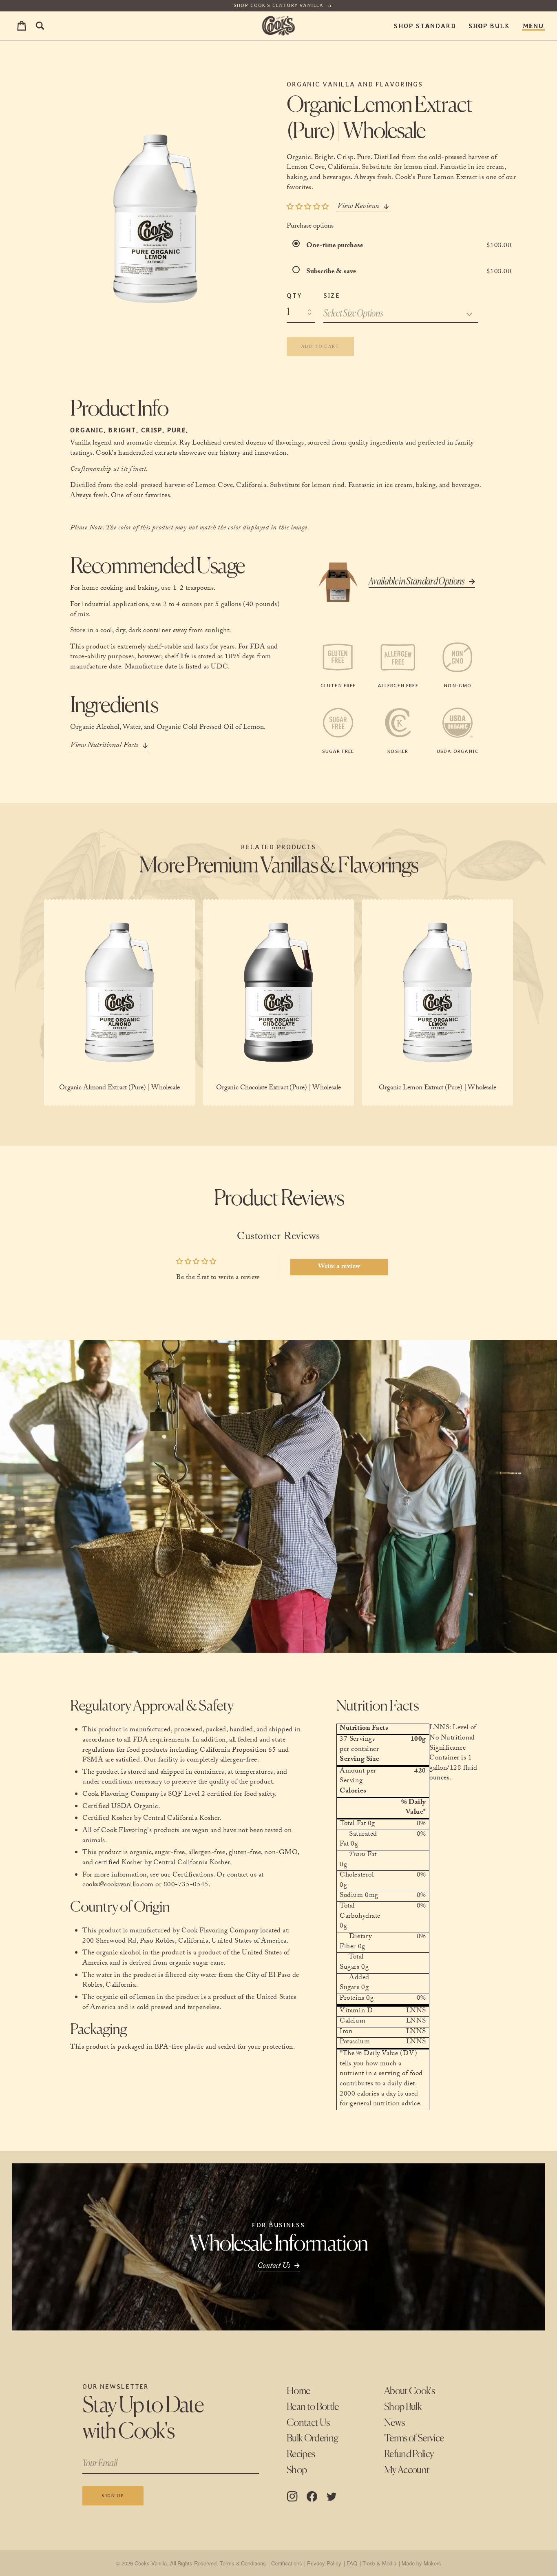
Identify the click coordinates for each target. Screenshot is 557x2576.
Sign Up (113, 2496)
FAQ (352, 2563)
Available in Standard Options (417, 582)
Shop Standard (425, 26)
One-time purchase (335, 246)
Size (332, 295)
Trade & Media (379, 2563)
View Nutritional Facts (104, 746)
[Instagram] (292, 2496)
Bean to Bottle (313, 2407)
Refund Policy (409, 2454)
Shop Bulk (489, 26)
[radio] (298, 246)
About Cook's (409, 2391)
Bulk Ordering (312, 2439)
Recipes (301, 2454)
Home (298, 2391)
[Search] (40, 26)
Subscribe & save (332, 272)
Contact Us (308, 2423)
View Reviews (358, 207)
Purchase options (310, 227)
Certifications (286, 2563)
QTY (294, 295)
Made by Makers (421, 2563)
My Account (407, 2470)
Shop (297, 2470)
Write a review (339, 1267)
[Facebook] (312, 2496)
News (394, 2423)
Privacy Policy (324, 2563)
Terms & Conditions (243, 2563)
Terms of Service (414, 2439)
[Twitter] (332, 2496)
